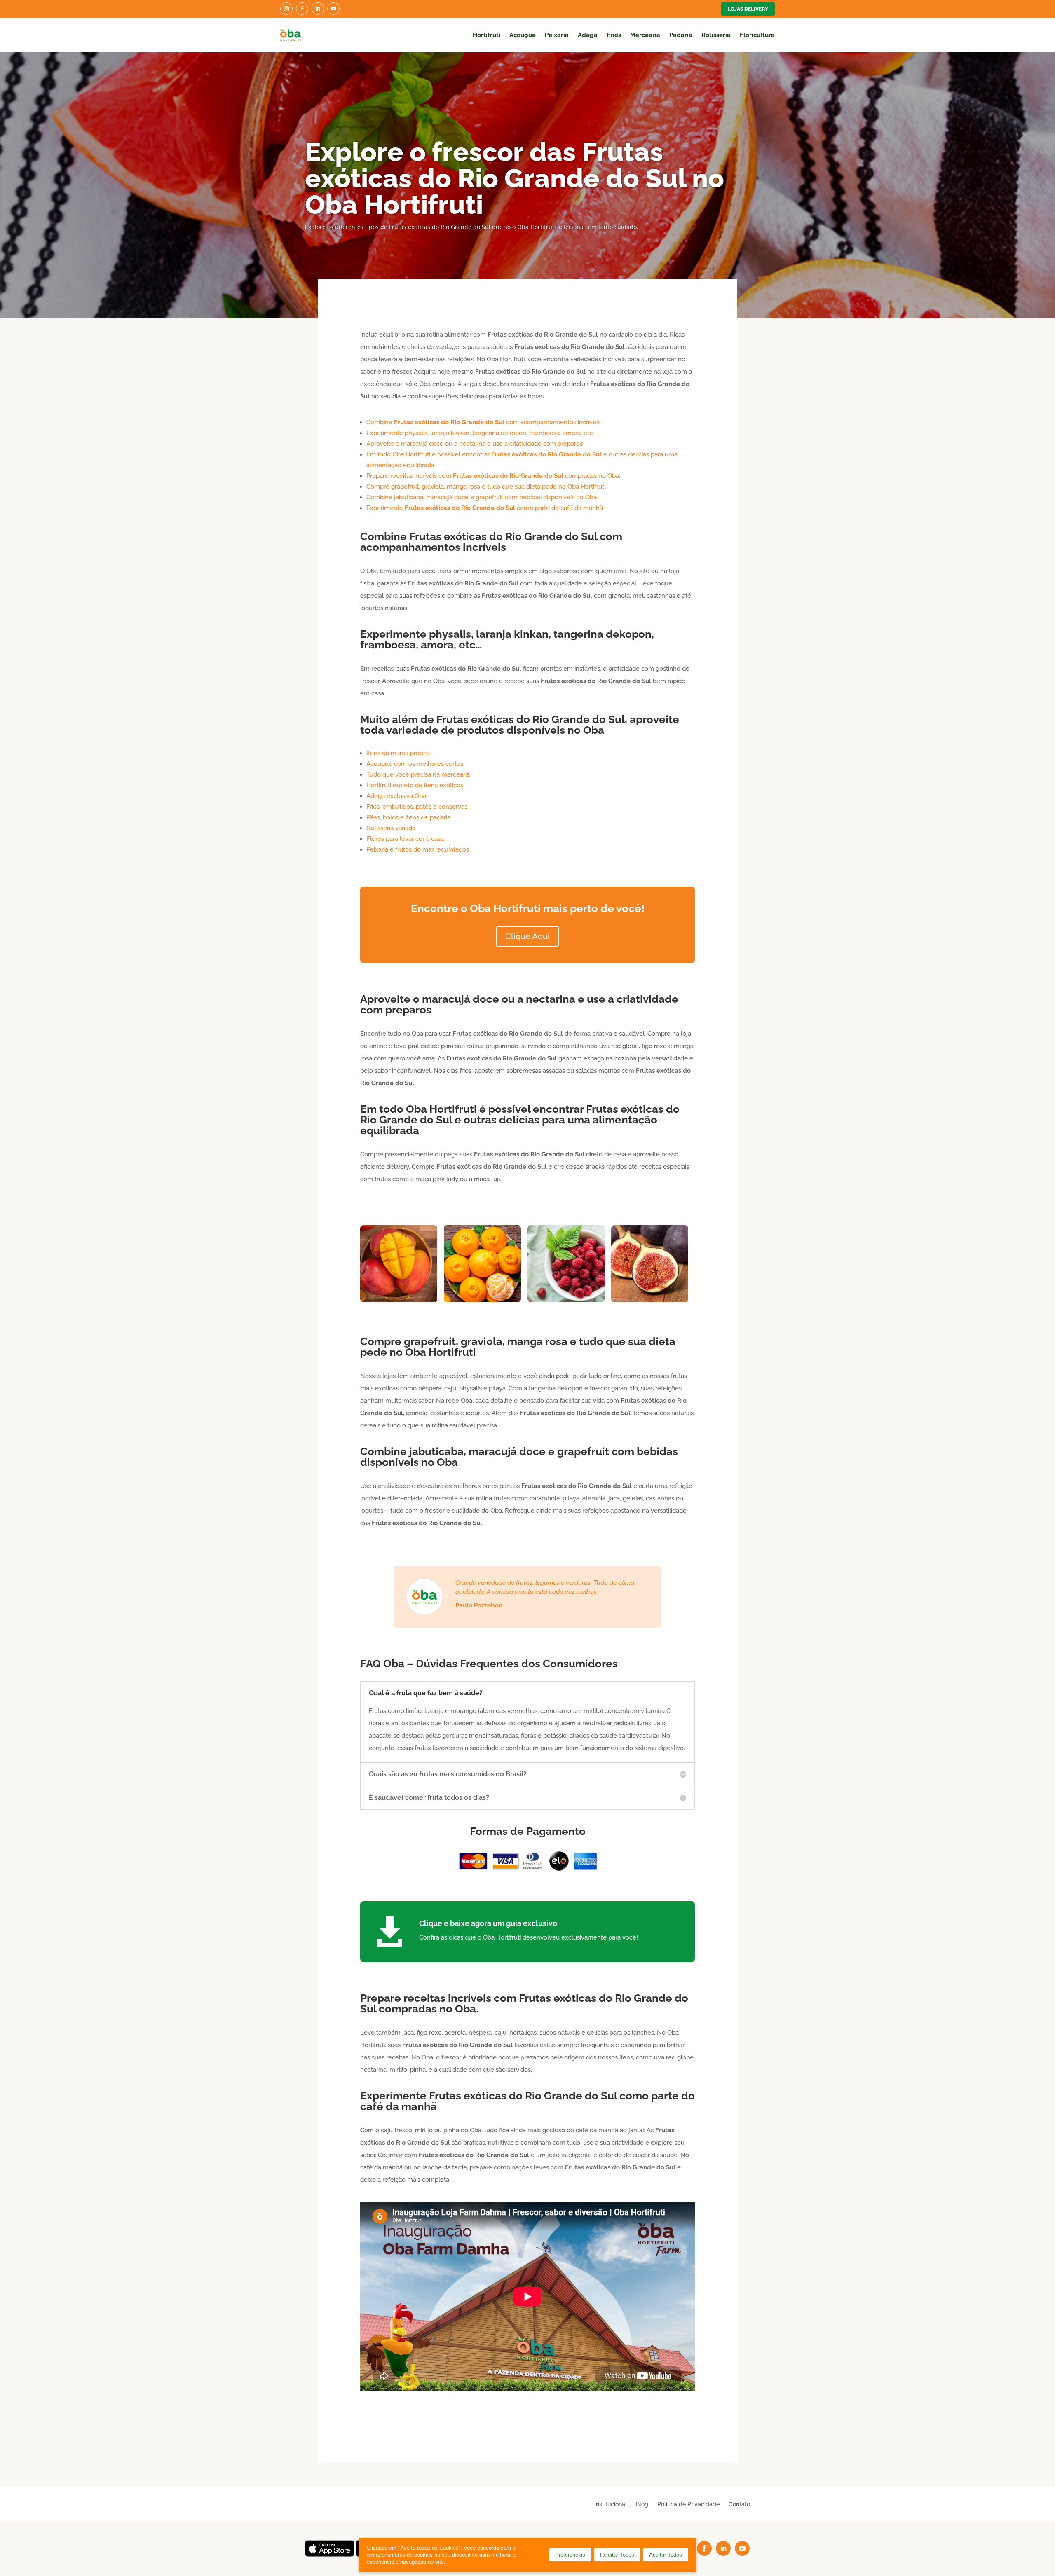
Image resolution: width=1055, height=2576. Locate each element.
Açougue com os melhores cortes (415, 764)
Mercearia (645, 35)
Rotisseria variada (391, 828)
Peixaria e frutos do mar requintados (418, 849)
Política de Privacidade (688, 2504)
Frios (614, 35)
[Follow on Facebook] (302, 9)
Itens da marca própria (398, 753)
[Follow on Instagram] (286, 9)
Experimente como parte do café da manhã (485, 508)
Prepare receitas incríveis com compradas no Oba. (493, 476)
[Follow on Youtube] (333, 9)
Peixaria (557, 35)
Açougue (523, 35)
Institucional (611, 2504)
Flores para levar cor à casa (405, 839)
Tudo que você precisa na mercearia (418, 774)
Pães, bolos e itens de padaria (408, 817)
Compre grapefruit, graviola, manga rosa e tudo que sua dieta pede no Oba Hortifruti (486, 487)
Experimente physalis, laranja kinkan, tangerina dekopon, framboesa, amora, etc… (481, 433)
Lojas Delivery (748, 9)
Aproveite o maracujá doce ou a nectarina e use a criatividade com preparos (475, 444)
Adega (588, 35)
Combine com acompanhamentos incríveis (483, 422)
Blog (642, 2504)
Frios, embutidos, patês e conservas (417, 807)
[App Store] (330, 2554)
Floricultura (757, 35)
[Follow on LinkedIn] (318, 9)
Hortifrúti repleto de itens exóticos (415, 785)
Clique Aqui (527, 936)
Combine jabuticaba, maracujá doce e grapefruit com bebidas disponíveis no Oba (482, 497)
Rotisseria (716, 35)
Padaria (681, 35)
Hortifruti (486, 35)
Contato (739, 2504)
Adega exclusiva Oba (396, 796)
